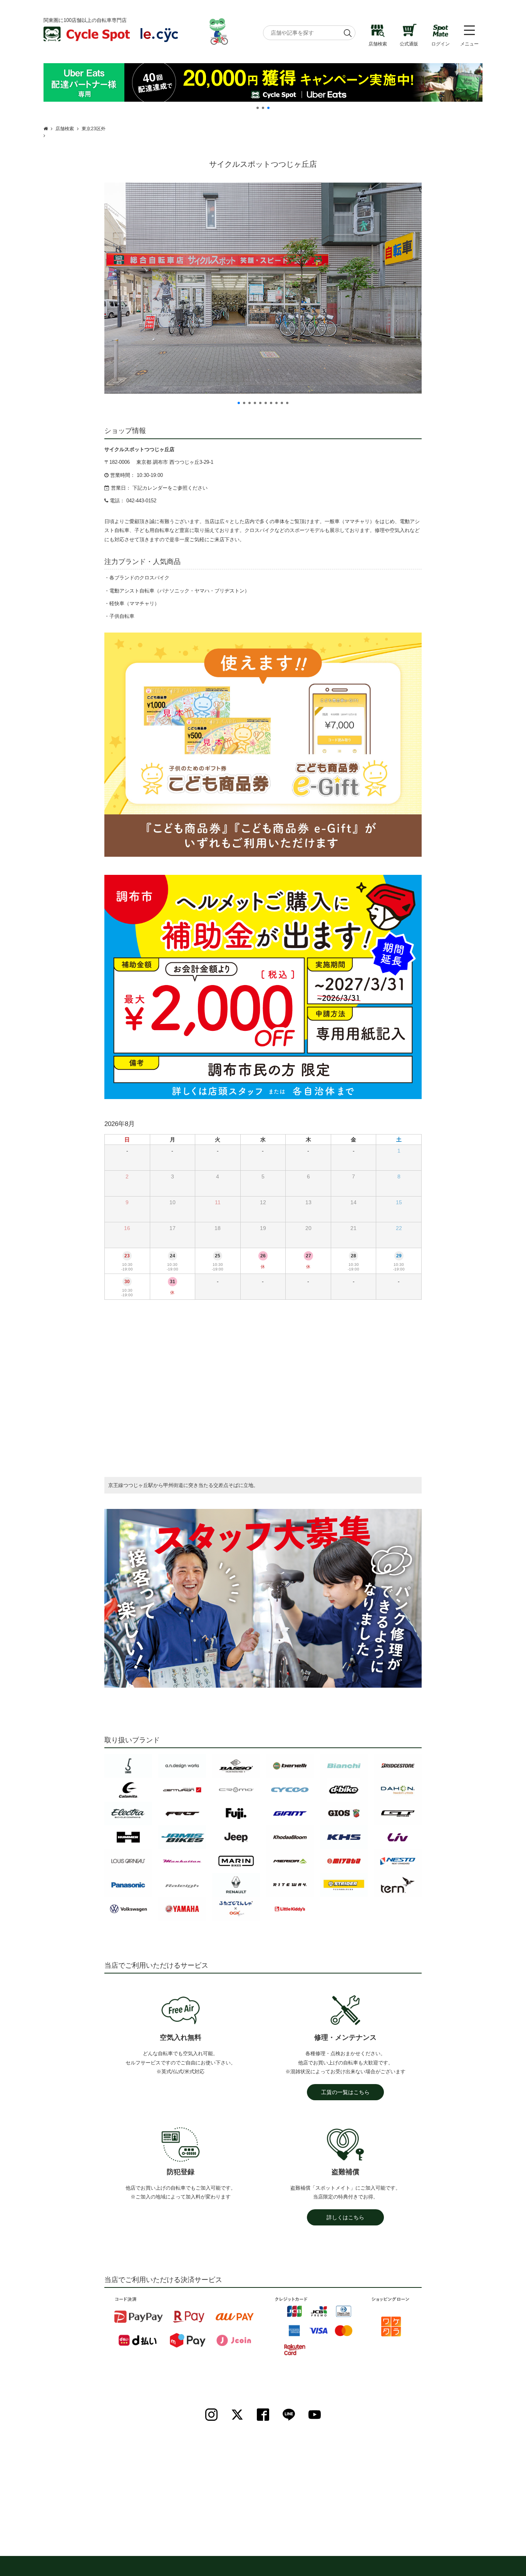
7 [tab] (271, 403)
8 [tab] (276, 403)
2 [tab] (263, 108)
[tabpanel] (263, 82)
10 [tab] (287, 403)
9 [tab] (282, 403)
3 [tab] (268, 108)
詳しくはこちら (345, 2217)
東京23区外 (94, 129)
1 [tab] (258, 108)
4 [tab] (255, 403)
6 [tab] (266, 403)
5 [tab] (260, 403)
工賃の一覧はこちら (345, 2092)
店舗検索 (65, 129)
